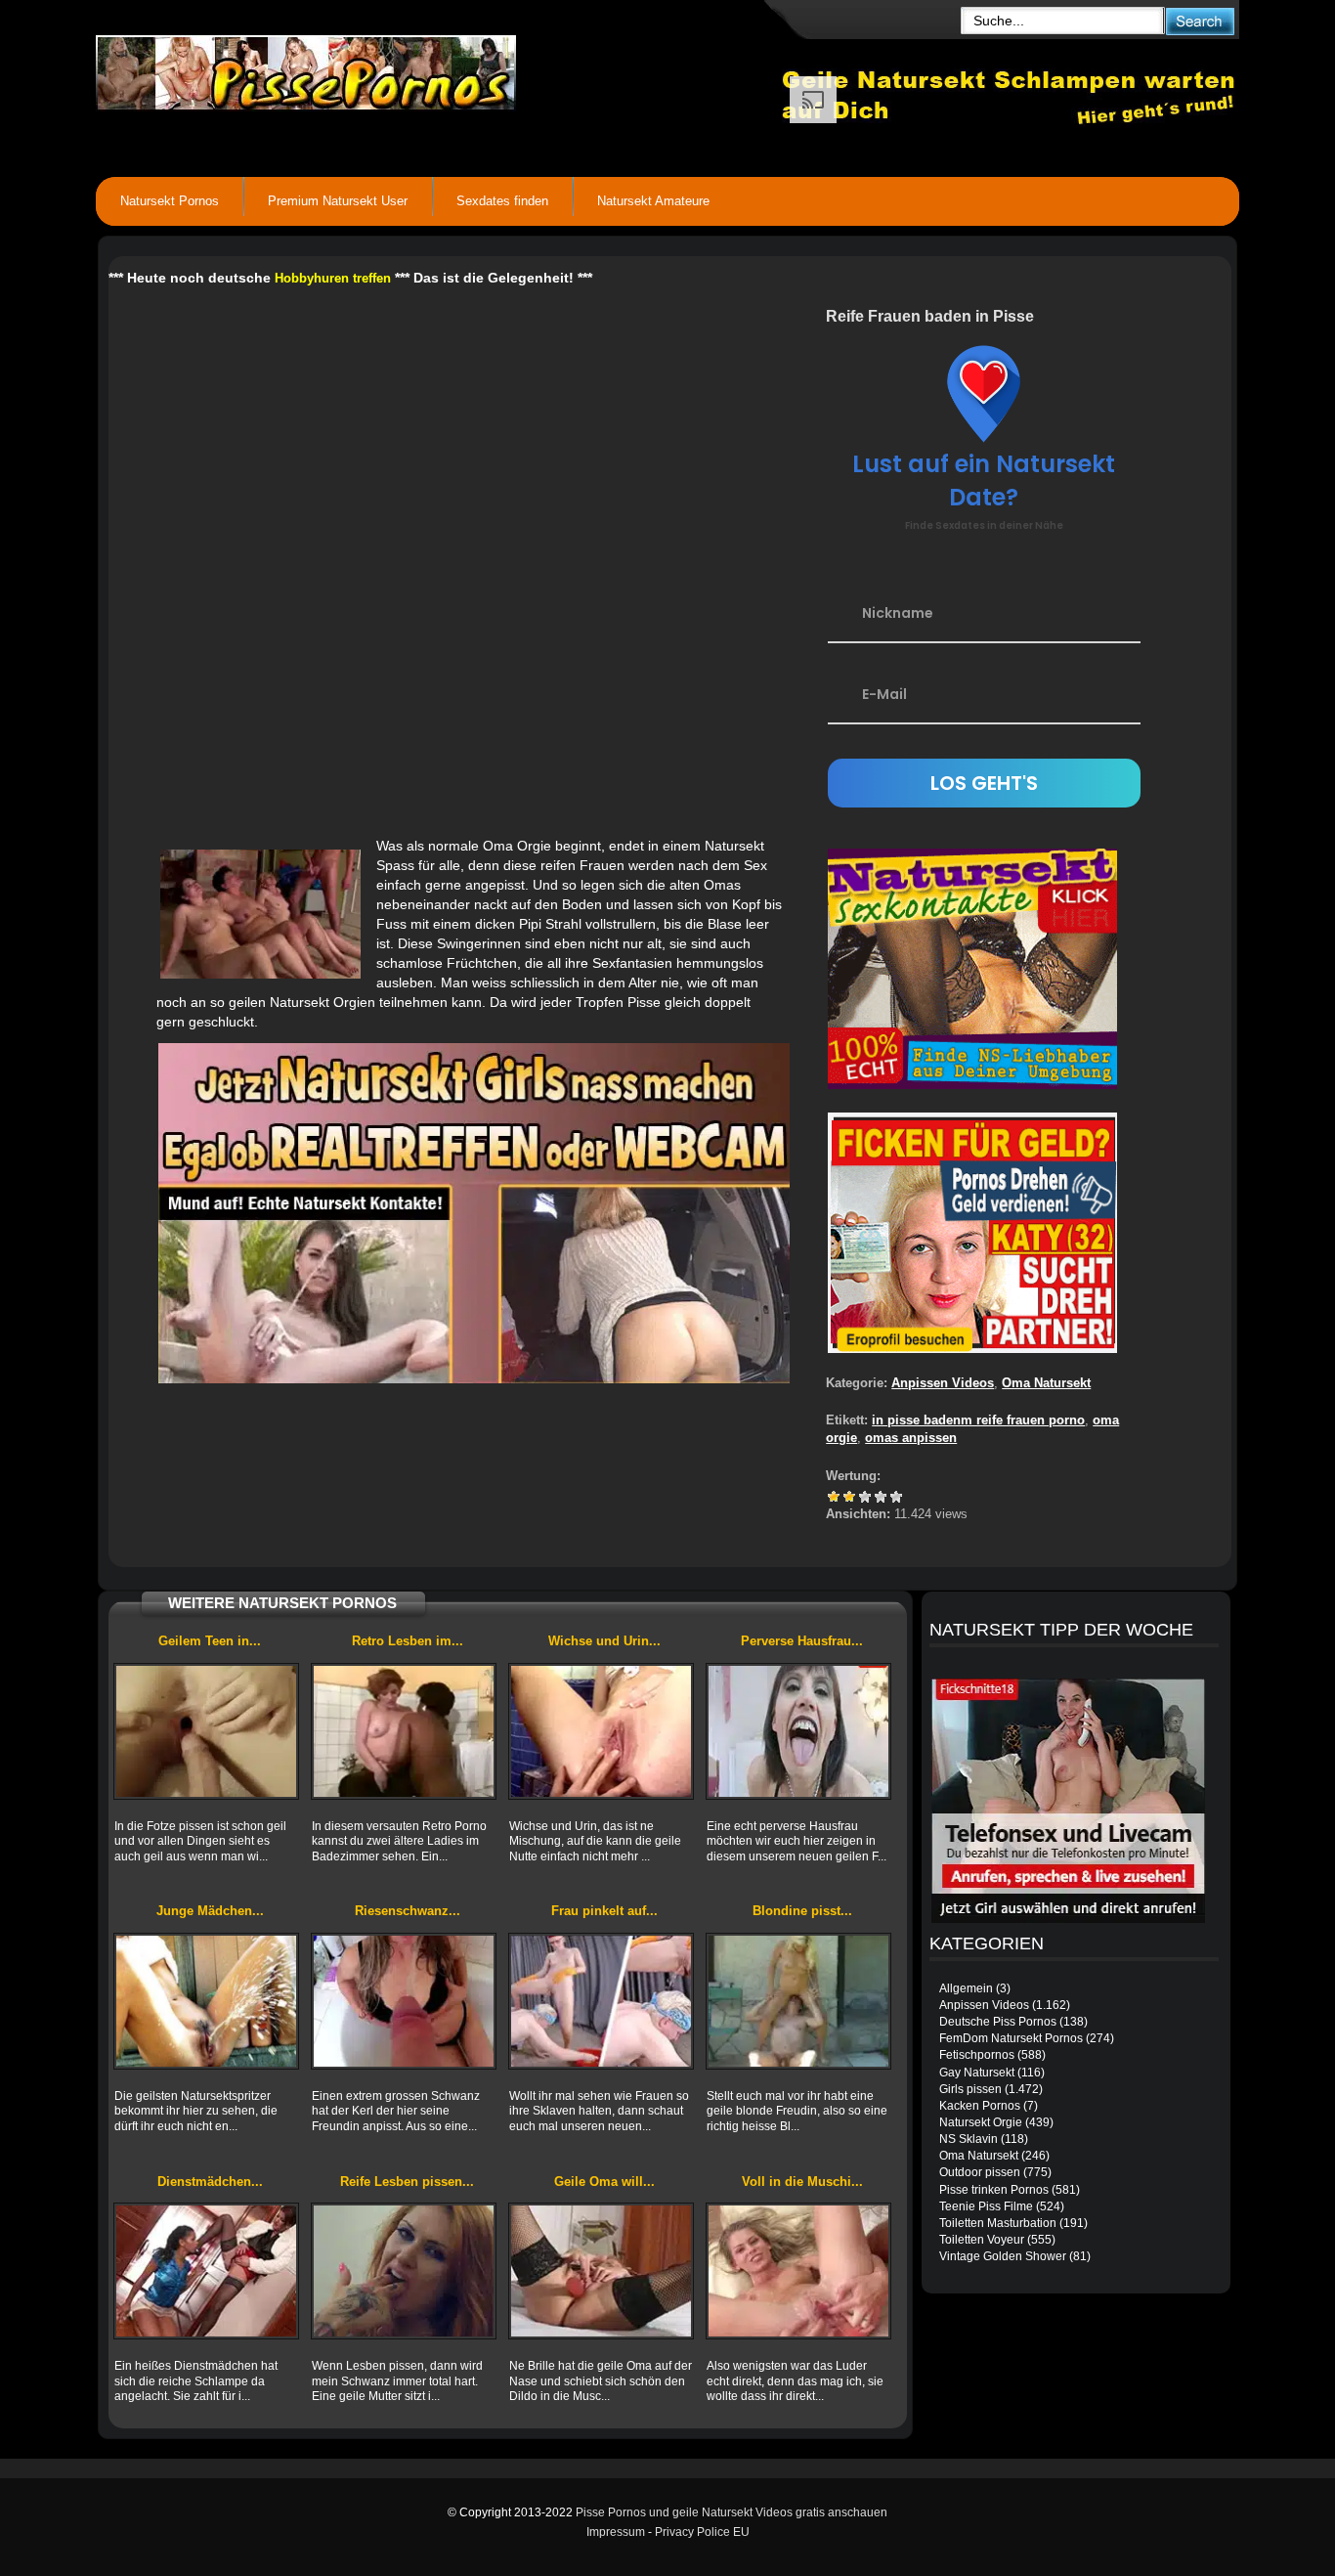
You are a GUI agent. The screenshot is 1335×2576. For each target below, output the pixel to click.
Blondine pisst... (802, 1911)
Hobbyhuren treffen (333, 278)
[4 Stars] (881, 1497)
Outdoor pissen (980, 2172)
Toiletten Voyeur (982, 2240)
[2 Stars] (849, 1497)
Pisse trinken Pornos (994, 2190)
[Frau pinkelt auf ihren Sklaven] (601, 2001)
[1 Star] (834, 1497)
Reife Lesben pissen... (407, 2182)
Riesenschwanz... (408, 1911)
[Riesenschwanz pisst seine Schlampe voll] (404, 2001)
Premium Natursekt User (338, 201)
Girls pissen (970, 2089)
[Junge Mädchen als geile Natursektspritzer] (206, 2001)
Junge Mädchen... (210, 1911)
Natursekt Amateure (653, 201)
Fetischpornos (977, 2055)
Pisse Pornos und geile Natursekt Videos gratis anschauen (732, 2512)
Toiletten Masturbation (998, 2223)
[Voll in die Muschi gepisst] (798, 2271)
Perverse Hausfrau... (802, 1641)
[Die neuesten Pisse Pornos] (439, 68)
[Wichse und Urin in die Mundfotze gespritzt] (601, 1731)
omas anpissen (911, 1438)
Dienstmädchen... (210, 2182)
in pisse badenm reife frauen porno (978, 1420)
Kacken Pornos (980, 2106)
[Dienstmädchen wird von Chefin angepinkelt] (206, 2271)
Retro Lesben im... (408, 1641)
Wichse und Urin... (604, 1641)
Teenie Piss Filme (986, 2206)
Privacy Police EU (702, 2532)
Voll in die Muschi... (802, 2182)
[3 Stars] (865, 1497)
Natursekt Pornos (170, 201)
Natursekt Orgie (981, 2122)
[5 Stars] (896, 1497)
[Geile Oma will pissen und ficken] (601, 2271)
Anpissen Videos (943, 1383)
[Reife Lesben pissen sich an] (404, 2271)
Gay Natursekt (977, 2073)
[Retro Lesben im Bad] (404, 1731)
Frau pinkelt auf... (604, 1911)
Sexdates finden (502, 201)
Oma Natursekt (1046, 1383)
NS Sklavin (969, 2139)
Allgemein (966, 1988)
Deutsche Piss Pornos (998, 2022)
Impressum (616, 2532)
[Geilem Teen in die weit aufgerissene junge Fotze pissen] (206, 1731)
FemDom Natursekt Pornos (1011, 2038)
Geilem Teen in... (210, 1641)
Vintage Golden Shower (1003, 2256)
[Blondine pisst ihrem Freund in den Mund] (798, 2001)
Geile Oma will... (604, 2182)
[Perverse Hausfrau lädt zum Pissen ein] (798, 1731)
